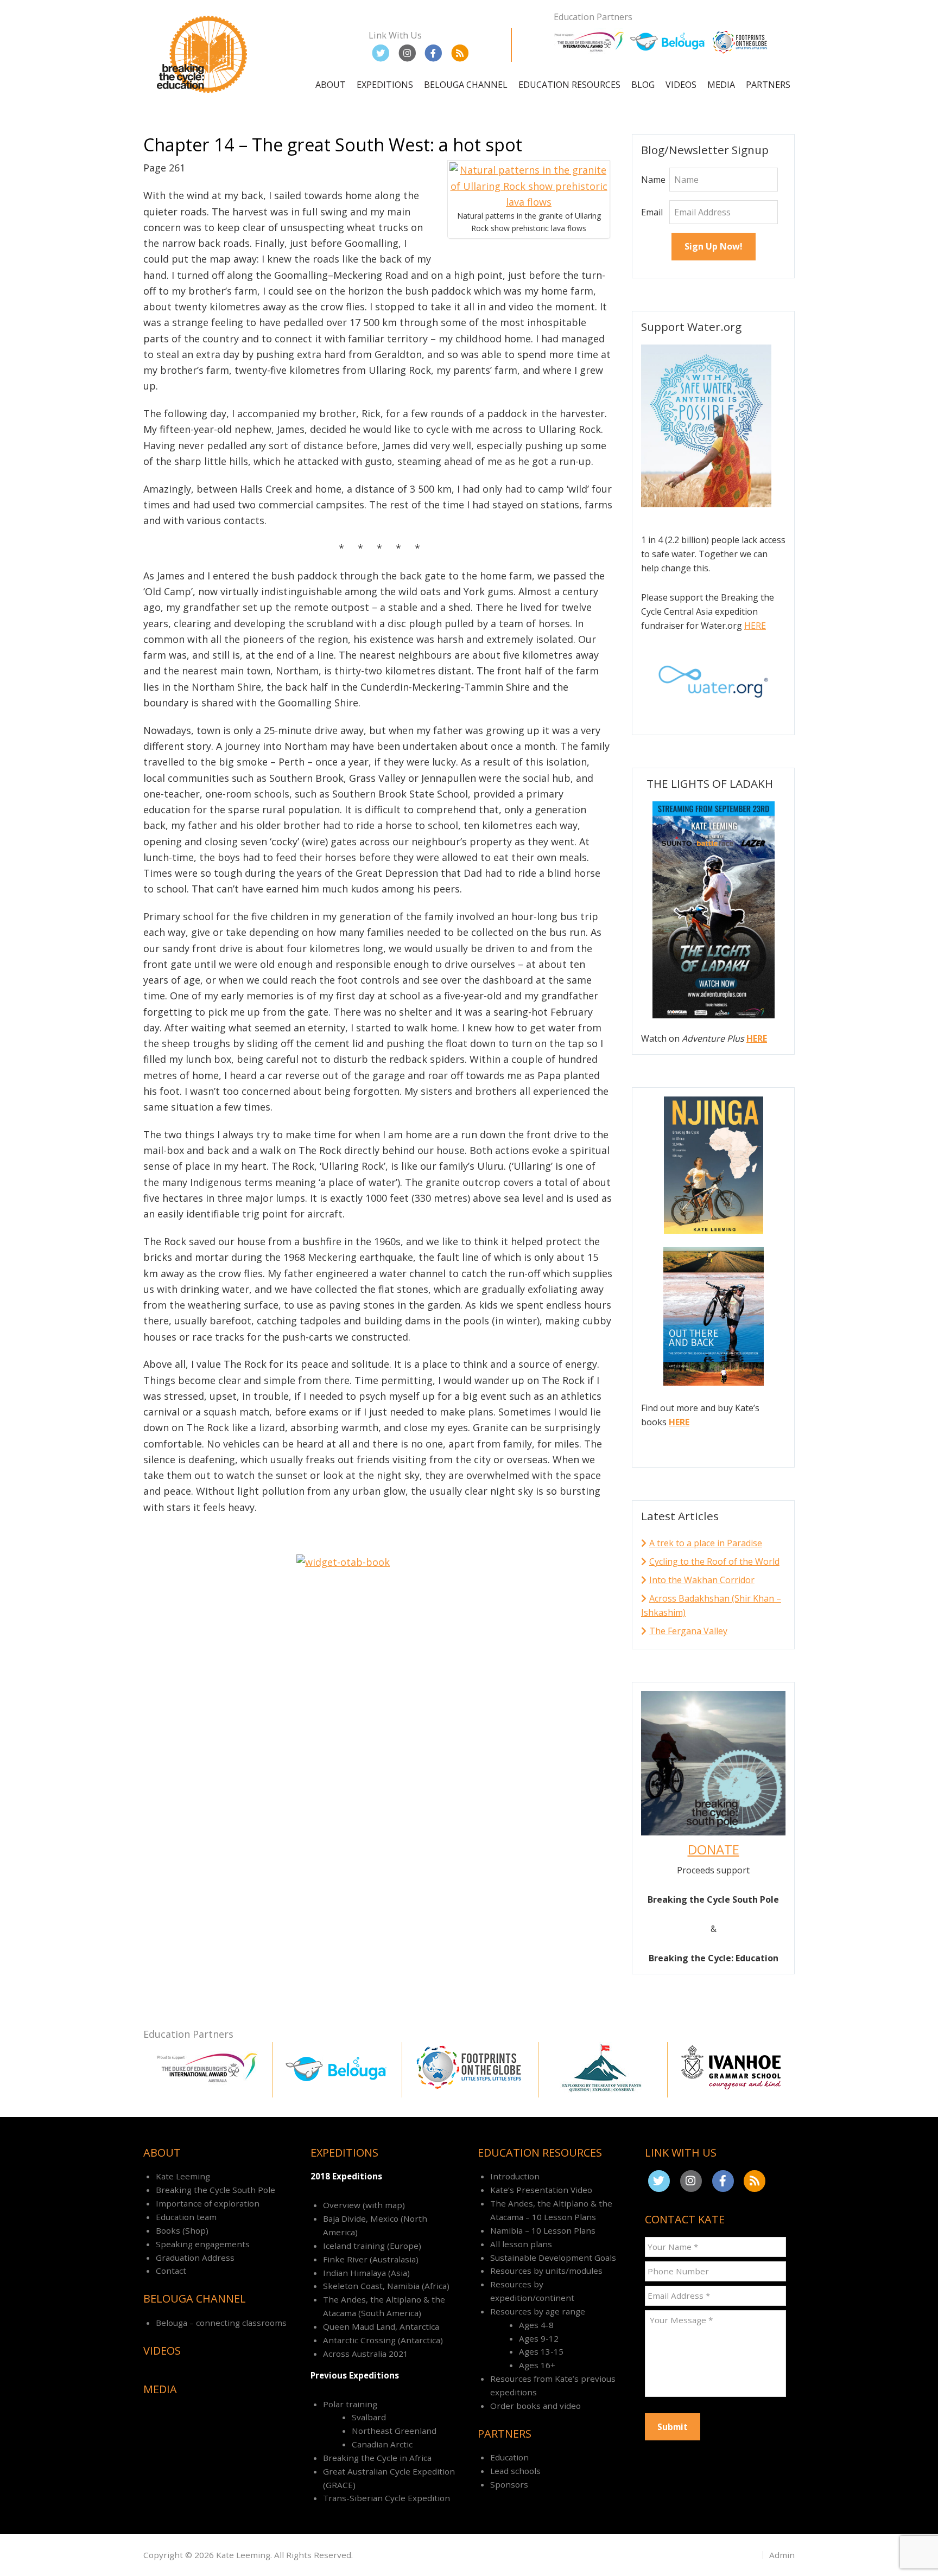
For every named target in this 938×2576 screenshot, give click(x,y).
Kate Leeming (183, 2176)
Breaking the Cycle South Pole (216, 2190)
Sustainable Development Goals (553, 2258)
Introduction (515, 2176)
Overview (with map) (364, 2205)
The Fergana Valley (688, 1631)
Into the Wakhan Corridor (702, 1580)
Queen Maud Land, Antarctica (381, 2326)
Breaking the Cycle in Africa (377, 2458)
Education (509, 2457)
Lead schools (515, 2471)
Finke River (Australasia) (371, 2259)
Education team (186, 2217)
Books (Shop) (182, 2230)
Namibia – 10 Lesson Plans (543, 2230)
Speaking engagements (203, 2244)
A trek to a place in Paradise (706, 1543)
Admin (782, 2555)
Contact (171, 2271)
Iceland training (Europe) (372, 2246)
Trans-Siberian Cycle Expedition (386, 2498)
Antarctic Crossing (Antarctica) (383, 2340)
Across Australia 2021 (366, 2354)
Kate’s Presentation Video (541, 2190)
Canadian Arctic (382, 2444)
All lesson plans (521, 2244)
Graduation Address (195, 2258)
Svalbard (369, 2417)
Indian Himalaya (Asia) (366, 2273)
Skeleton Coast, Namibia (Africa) (386, 2286)
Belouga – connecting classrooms (221, 2323)
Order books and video (535, 2406)
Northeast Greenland (394, 2431)
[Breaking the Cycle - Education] (204, 95)
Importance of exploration (208, 2203)
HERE (755, 626)
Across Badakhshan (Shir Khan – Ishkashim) (711, 1605)
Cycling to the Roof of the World (714, 1561)
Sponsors (509, 2484)
